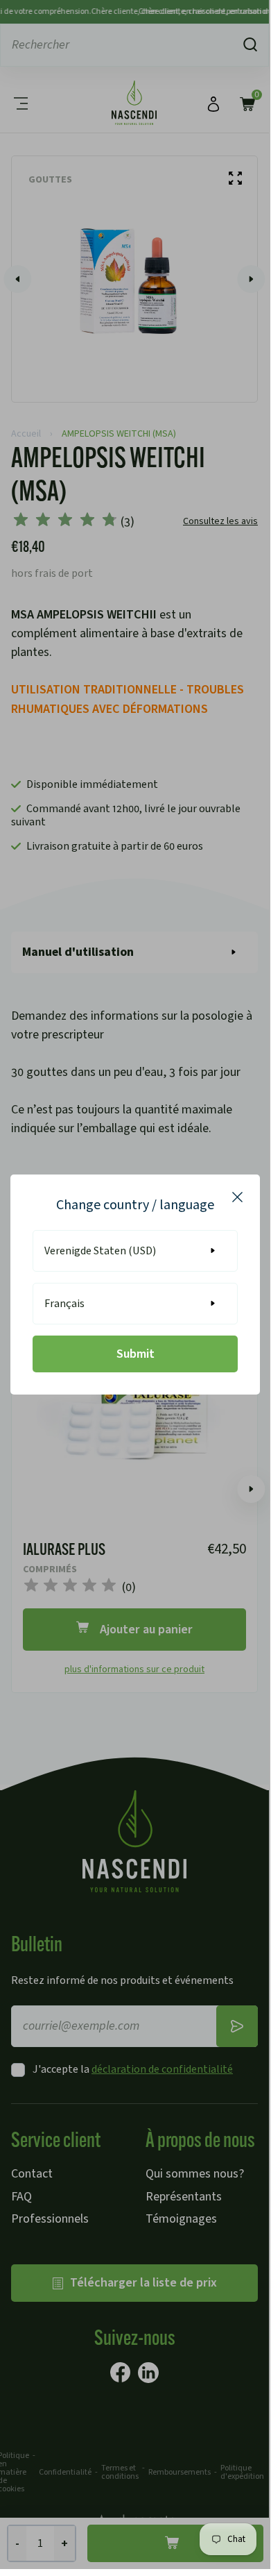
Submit (135, 1354)
